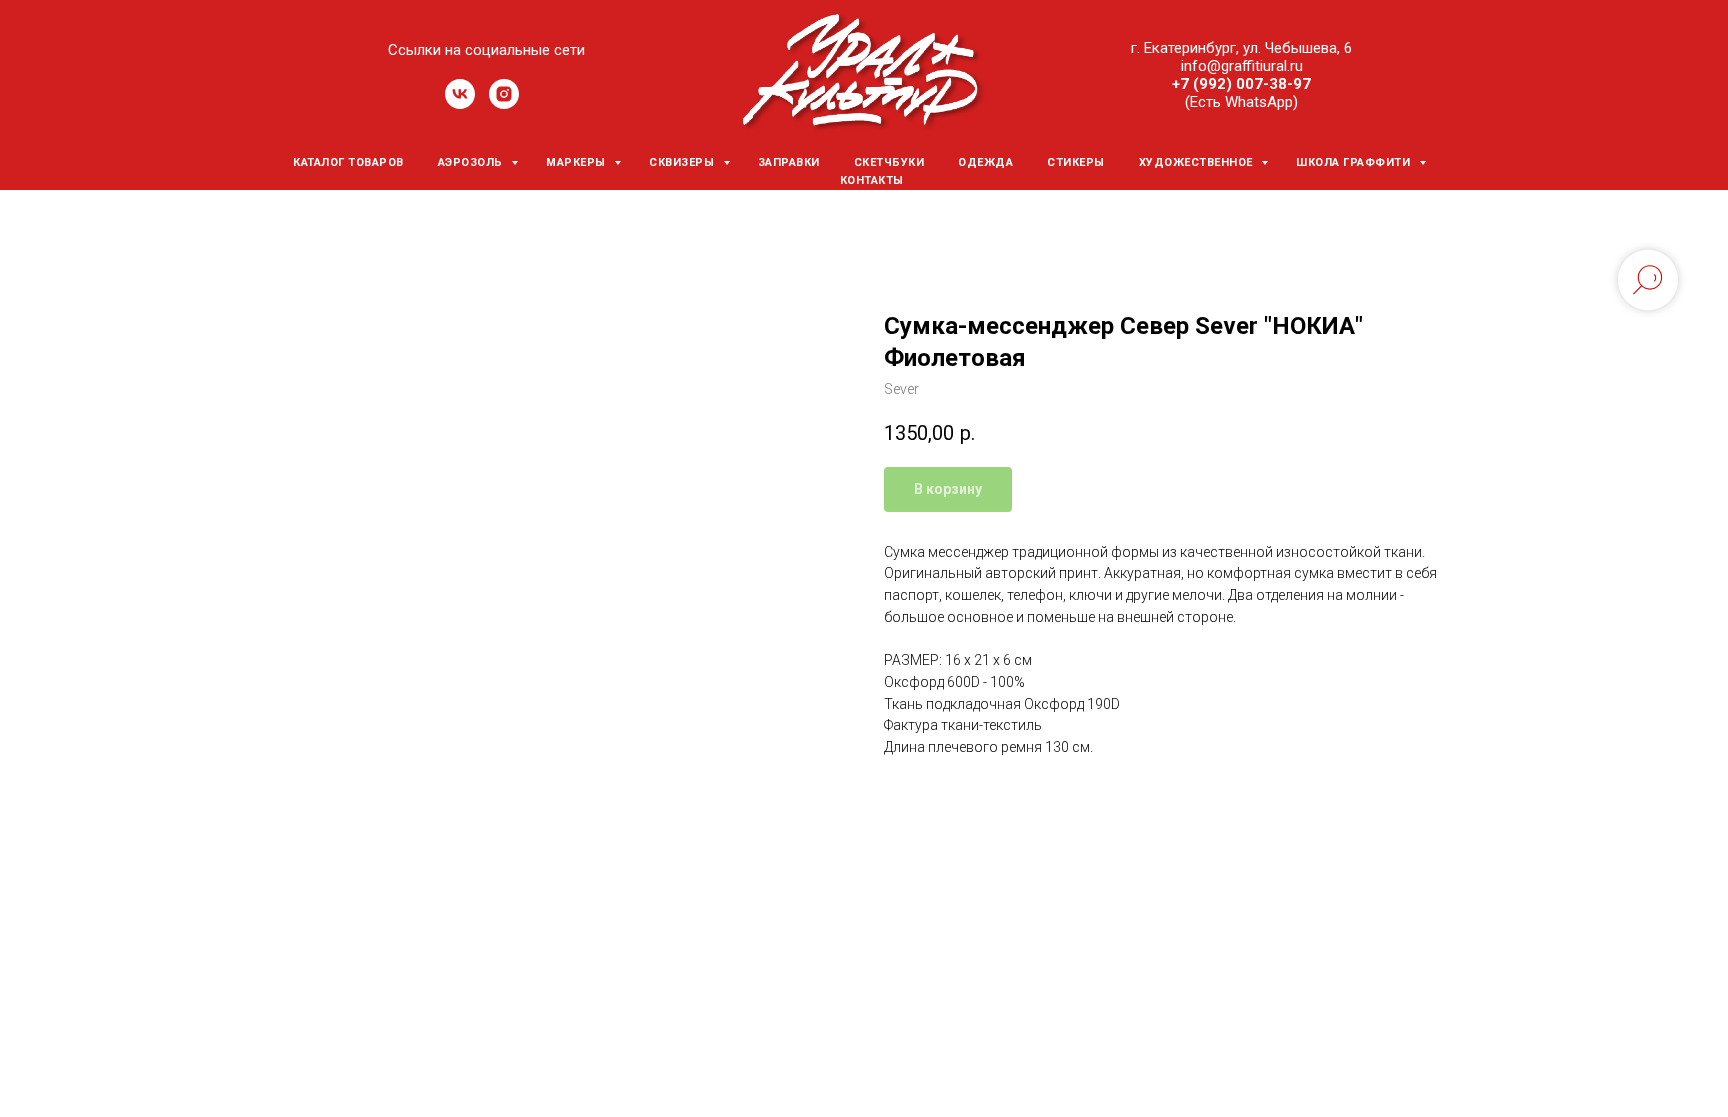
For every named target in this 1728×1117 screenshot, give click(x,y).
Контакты (872, 180)
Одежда (985, 162)
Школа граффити (1355, 162)
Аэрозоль (472, 162)
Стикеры (1076, 162)
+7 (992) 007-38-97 (1241, 84)
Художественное (1198, 162)
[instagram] (504, 103)
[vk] (460, 103)
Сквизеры (683, 162)
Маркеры (577, 162)
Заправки (789, 162)
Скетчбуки (889, 162)
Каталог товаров (348, 162)
